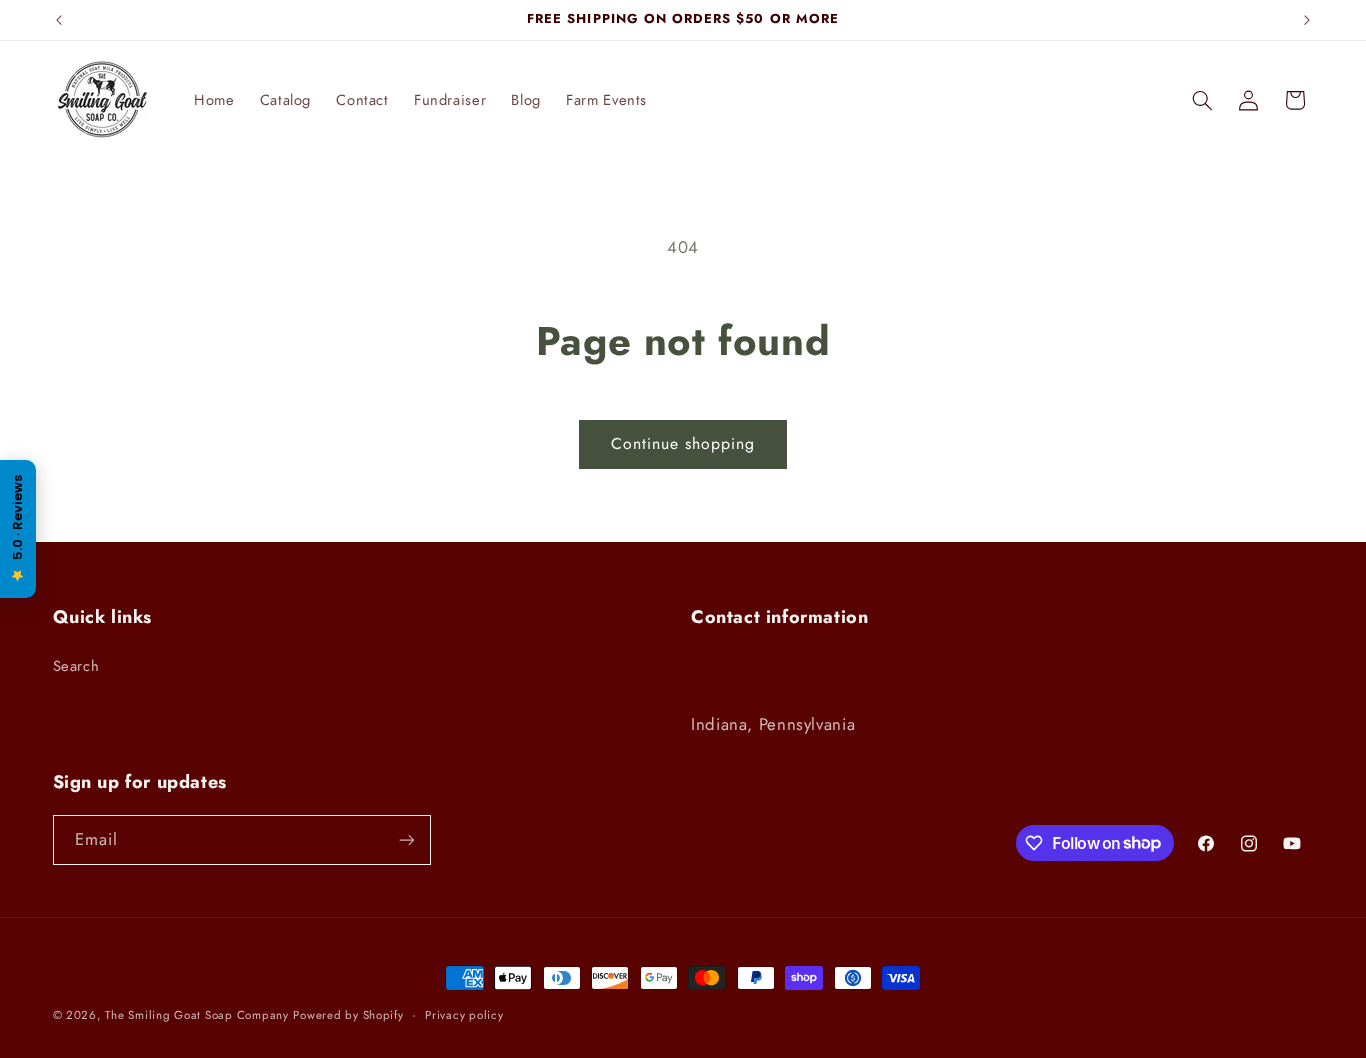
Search (76, 666)
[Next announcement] (1307, 20)
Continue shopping (683, 443)
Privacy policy (464, 1015)
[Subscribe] (406, 840)
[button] (1202, 100)
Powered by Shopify (348, 1015)
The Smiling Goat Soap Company (196, 1015)
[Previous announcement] (59, 20)
